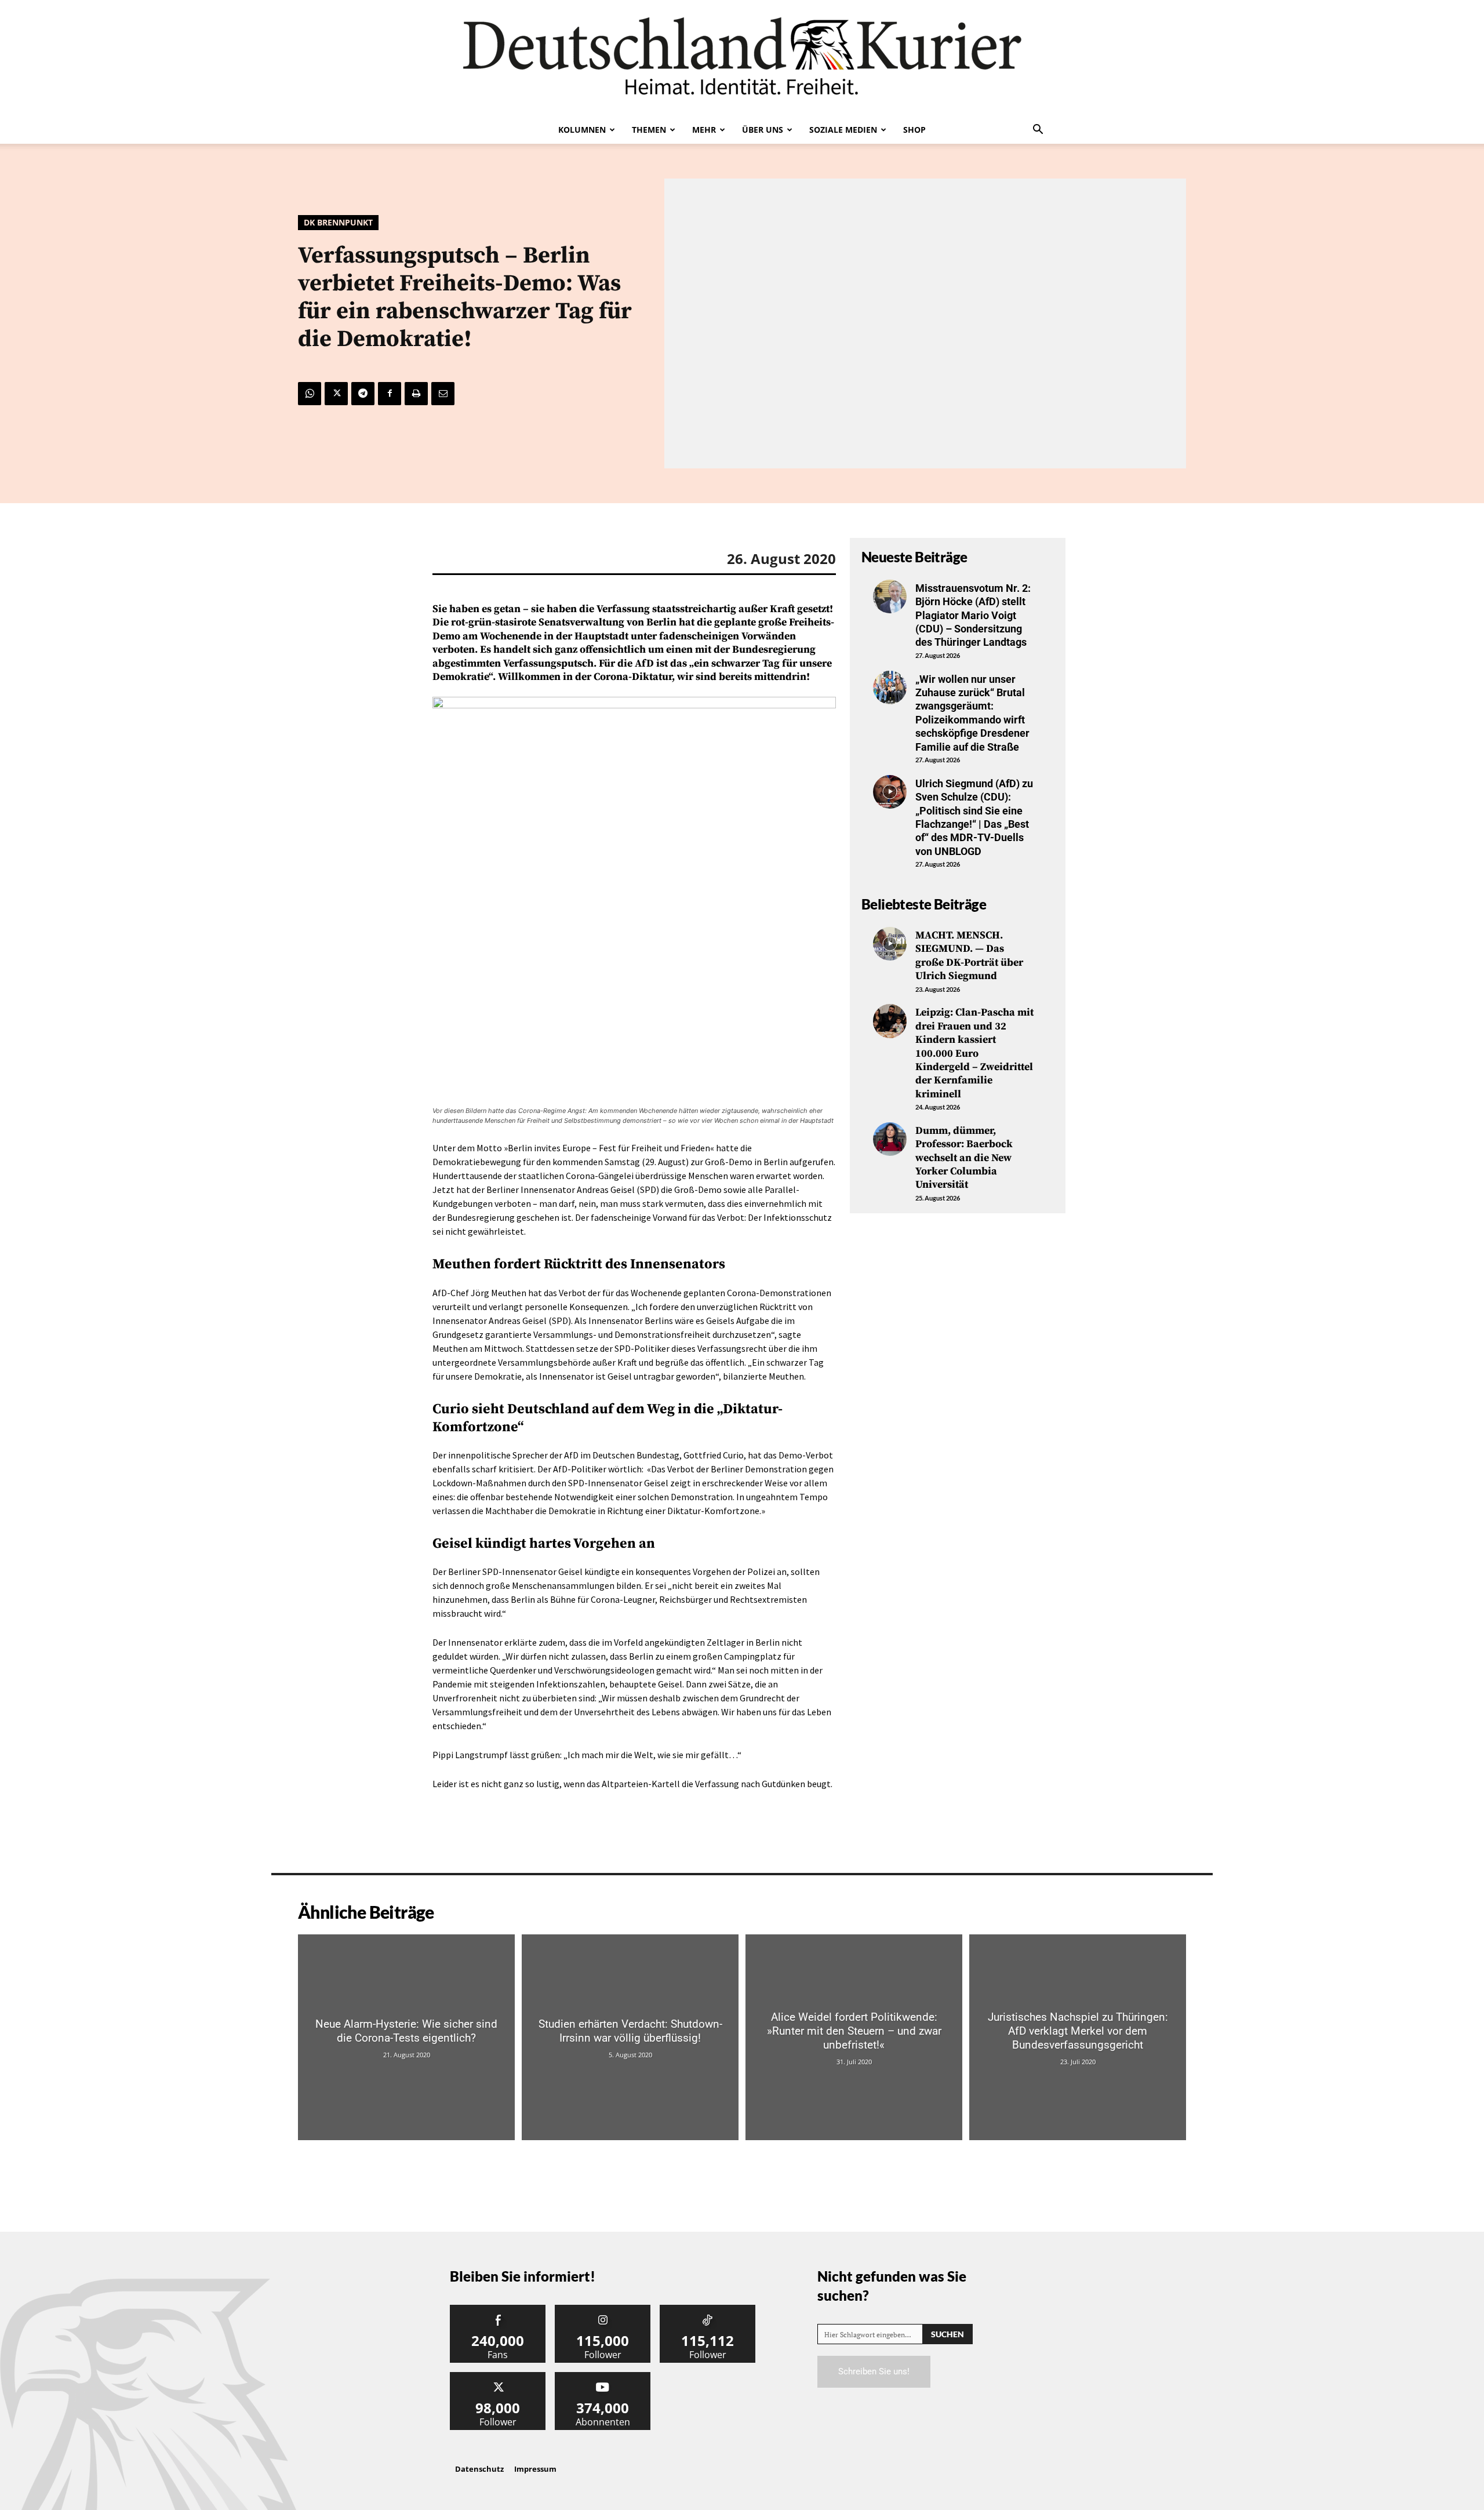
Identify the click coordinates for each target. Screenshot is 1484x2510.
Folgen (603, 2309)
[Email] (443, 394)
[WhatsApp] (310, 394)
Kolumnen (582, 130)
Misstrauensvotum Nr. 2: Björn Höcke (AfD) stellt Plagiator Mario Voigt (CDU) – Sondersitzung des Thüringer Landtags (973, 615)
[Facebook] (390, 394)
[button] (1038, 130)
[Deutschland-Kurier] (742, 58)
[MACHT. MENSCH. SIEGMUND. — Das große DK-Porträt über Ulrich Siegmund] (890, 944)
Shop (914, 130)
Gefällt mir (498, 2309)
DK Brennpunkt (338, 222)
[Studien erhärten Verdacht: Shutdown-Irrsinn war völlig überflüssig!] (630, 2037)
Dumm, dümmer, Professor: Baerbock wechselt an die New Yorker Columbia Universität (964, 1158)
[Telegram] (363, 394)
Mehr (704, 130)
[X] (336, 394)
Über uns (763, 130)
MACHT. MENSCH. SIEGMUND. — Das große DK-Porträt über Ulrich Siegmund (969, 956)
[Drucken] (416, 394)
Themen (649, 130)
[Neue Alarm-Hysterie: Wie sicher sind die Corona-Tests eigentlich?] (406, 2037)
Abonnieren (603, 2376)
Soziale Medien (843, 130)
